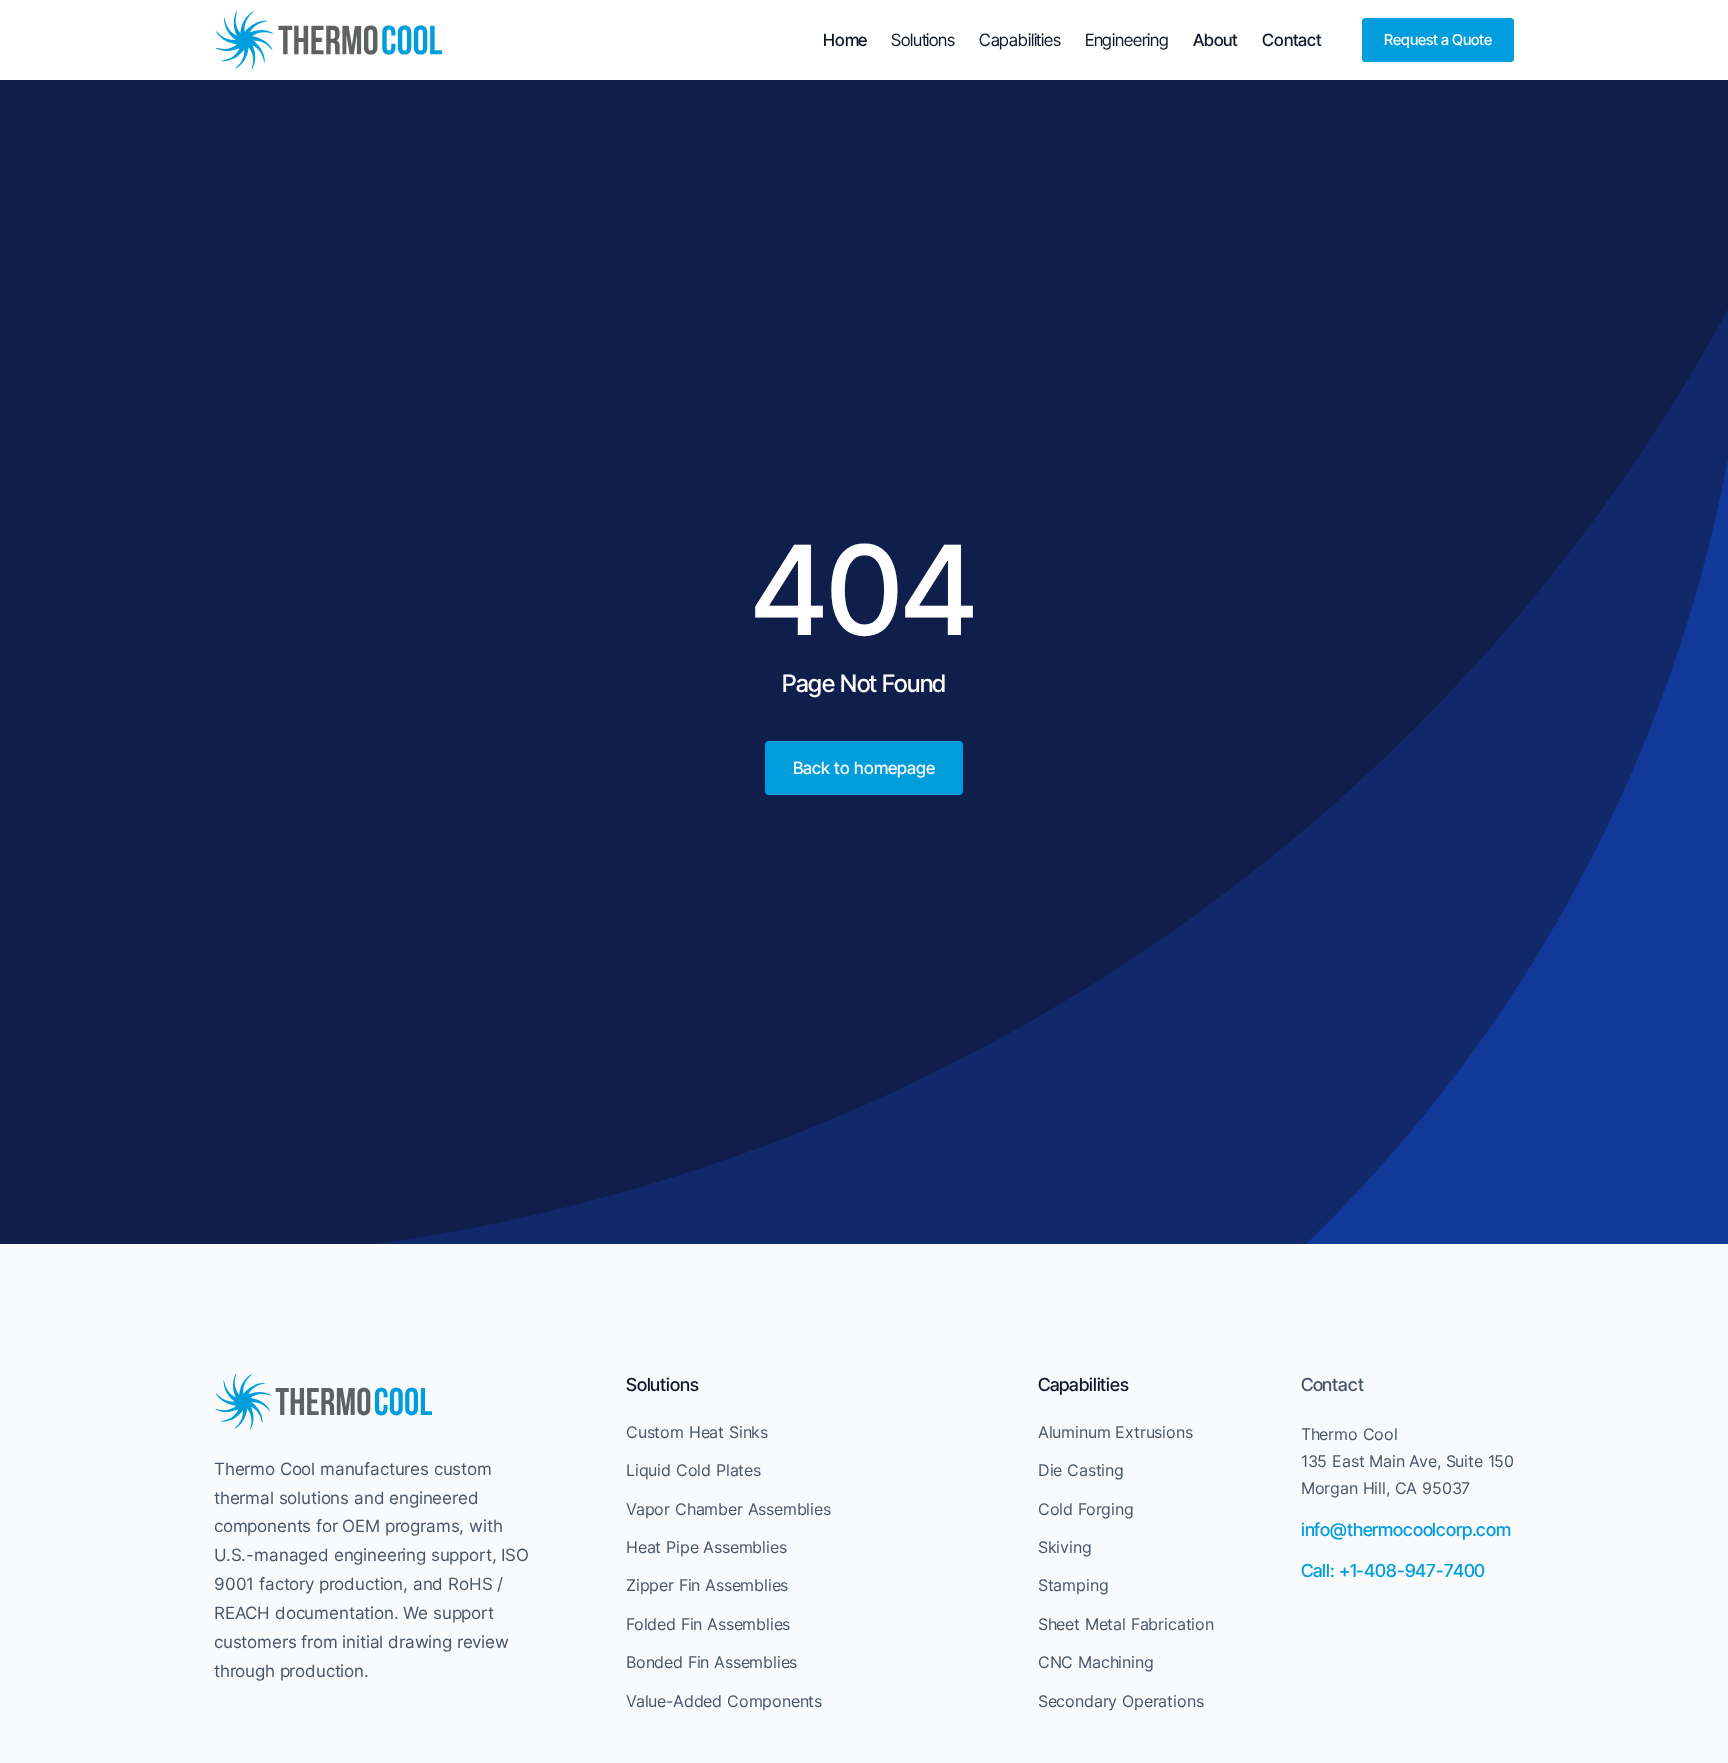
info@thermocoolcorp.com (1406, 1529)
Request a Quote (1438, 39)
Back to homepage (864, 768)
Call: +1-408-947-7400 (1393, 1570)
